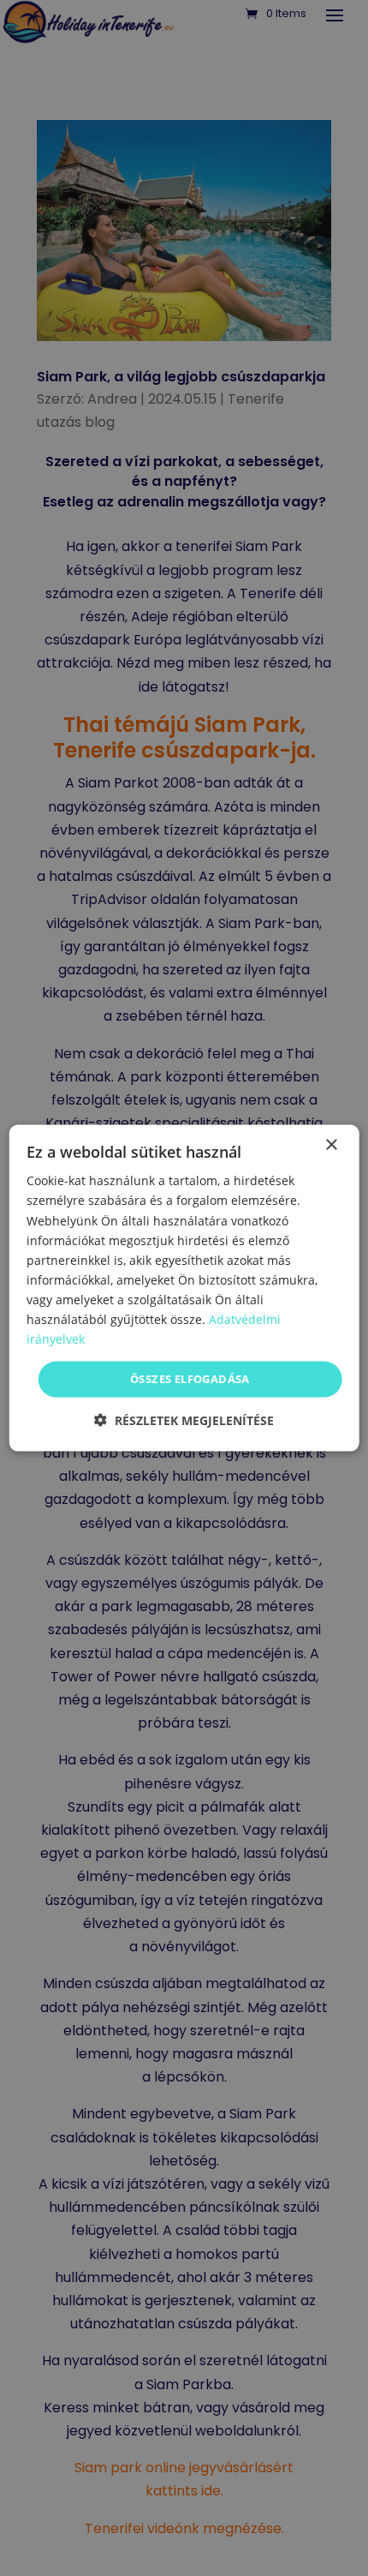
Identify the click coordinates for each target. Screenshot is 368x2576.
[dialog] (184, 1288)
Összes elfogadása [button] (190, 1379)
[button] (184, 1420)
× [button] (331, 1145)
